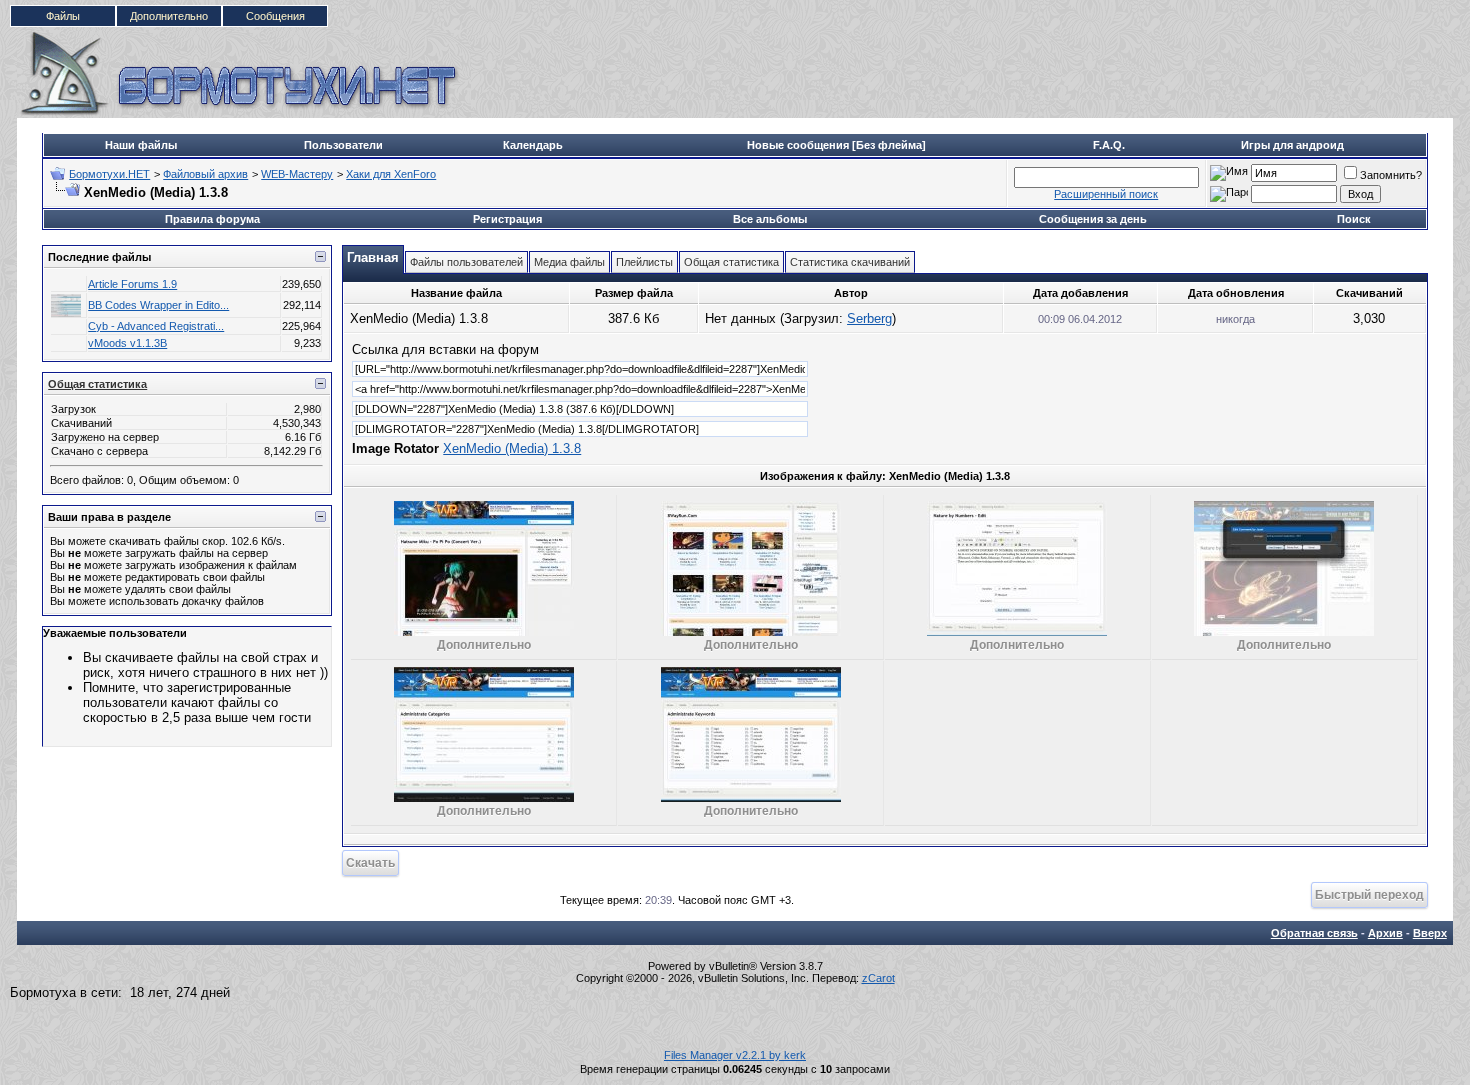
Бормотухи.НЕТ (109, 174)
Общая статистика (97, 384)
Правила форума (212, 219)
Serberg (869, 318)
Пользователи (343, 145)
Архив (1385, 933)
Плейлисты (644, 262)
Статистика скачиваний (850, 262)
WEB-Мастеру (297, 174)
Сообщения (275, 16)
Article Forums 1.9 (132, 284)
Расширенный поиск (1106, 194)
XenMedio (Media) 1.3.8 (512, 448)
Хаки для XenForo (391, 174)
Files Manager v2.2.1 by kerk (735, 1055)
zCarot (878, 978)
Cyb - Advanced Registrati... (156, 326)
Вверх (1430, 933)
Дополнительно (169, 16)
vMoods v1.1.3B (127, 343)
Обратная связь (1314, 933)
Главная (373, 257)
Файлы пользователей (466, 262)
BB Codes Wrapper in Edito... (158, 305)
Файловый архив (205, 174)
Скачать (370, 862)
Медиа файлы (569, 262)
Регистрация (507, 219)
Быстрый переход (1369, 894)
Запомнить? (1391, 175)
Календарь (533, 145)
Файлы (63, 16)
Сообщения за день (1093, 219)
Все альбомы (770, 219)
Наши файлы (141, 145)
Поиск (1354, 219)
